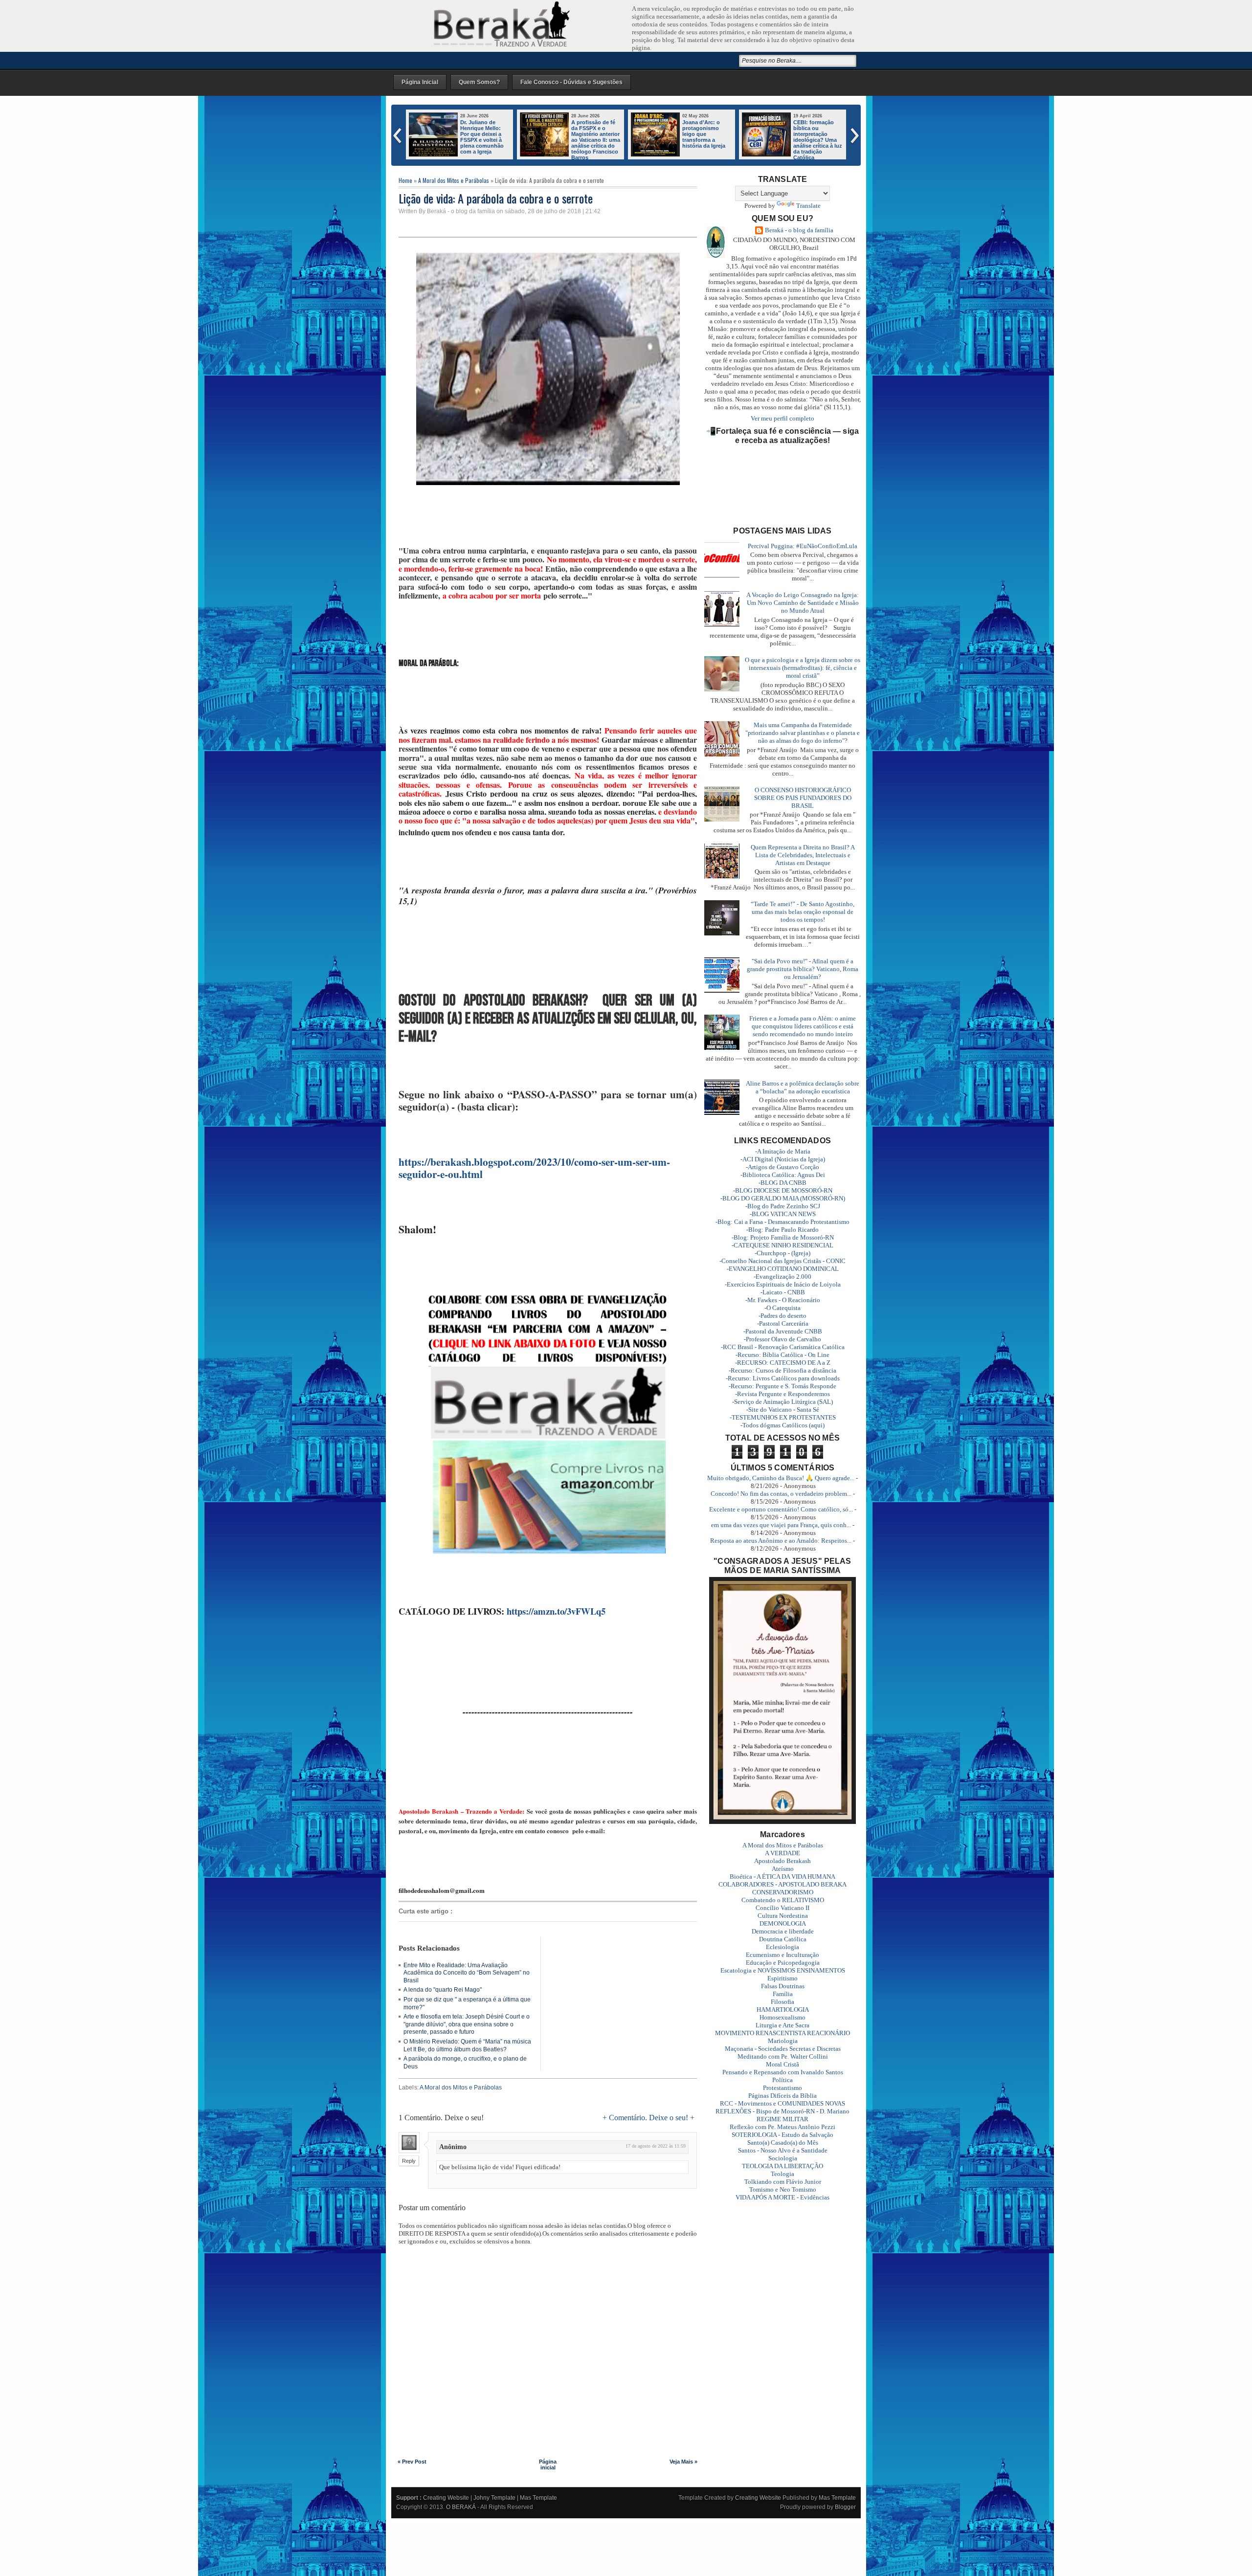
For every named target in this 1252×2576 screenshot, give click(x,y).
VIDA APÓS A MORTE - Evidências (782, 2197)
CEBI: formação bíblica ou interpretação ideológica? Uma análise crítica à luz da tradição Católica (596, 140)
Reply (409, 2161)
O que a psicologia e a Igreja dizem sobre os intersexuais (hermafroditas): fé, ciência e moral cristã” (803, 668)
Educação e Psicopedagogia (783, 1963)
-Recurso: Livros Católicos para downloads (783, 1378)
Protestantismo (782, 2088)
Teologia (782, 2174)
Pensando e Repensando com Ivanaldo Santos (783, 2072)
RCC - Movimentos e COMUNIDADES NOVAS (782, 2103)
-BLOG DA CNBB (782, 1183)
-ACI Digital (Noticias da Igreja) (783, 1159)
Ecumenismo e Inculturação (782, 1955)
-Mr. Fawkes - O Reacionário (783, 1300)
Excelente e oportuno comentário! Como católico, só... (781, 1509)
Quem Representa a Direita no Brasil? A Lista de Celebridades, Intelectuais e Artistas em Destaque (803, 855)
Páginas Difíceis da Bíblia (782, 2096)
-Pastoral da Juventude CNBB (783, 1331)
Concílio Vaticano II (782, 1908)
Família (783, 1994)
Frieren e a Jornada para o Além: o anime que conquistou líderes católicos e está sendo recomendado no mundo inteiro (792, 143)
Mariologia (783, 2041)
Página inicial (548, 2465)
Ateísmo (783, 1869)
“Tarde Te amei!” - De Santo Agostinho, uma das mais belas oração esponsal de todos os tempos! (803, 912)
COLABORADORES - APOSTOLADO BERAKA (782, 1884)
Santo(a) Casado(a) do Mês (783, 2143)
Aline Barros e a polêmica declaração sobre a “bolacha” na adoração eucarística (803, 1087)
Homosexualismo (782, 2017)
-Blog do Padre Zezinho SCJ (783, 1206)
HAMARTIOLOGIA (783, 2010)
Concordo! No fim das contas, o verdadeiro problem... (781, 1494)
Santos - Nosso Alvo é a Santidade (783, 2150)
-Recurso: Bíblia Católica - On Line (782, 1355)
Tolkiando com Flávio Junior (783, 2182)
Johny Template (494, 2498)
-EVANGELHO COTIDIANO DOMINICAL (783, 1269)
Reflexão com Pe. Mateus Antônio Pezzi (782, 2127)
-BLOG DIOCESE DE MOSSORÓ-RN (783, 1190)
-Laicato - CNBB (783, 1292)
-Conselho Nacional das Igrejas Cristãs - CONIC (782, 1261)
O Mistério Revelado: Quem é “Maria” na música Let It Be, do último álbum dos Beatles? (467, 2045)
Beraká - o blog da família (799, 230)
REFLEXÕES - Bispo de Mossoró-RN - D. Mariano (782, 2111)
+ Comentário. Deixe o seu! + (648, 2118)
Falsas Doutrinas (783, 1986)
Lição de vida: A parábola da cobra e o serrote (496, 198)
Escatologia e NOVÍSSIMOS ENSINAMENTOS (783, 1970)
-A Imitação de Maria (783, 1151)
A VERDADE (782, 1853)
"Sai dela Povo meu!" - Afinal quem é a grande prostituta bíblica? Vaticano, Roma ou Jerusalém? (803, 969)
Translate (808, 206)
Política (782, 2080)
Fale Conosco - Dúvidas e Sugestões (571, 82)
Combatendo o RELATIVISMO (783, 1900)
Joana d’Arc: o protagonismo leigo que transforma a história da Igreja (482, 134)
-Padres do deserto (782, 1316)
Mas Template (538, 2498)
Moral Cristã (782, 2064)
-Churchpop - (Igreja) (782, 1253)
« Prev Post (412, 2462)
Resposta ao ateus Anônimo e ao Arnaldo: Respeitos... (781, 1541)
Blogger (845, 2507)
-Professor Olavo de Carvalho (782, 1339)
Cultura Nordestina (783, 1916)
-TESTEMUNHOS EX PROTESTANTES (783, 1417)
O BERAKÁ (461, 2507)
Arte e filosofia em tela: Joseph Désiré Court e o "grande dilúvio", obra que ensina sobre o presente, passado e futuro (467, 2024)
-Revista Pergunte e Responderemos (782, 1394)
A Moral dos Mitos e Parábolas (454, 180)
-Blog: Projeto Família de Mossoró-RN (783, 1237)
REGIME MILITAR (782, 2119)
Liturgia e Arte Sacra (782, 2025)
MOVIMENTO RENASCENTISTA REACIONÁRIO (782, 2033)
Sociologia (783, 2158)
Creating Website (446, 2498)
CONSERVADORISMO (783, 1892)
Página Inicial (420, 82)
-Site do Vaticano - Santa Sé (783, 1410)
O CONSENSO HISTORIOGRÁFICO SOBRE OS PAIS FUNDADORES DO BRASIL (803, 798)
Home (405, 180)
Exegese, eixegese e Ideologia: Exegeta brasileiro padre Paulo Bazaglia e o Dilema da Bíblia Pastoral (706, 140)
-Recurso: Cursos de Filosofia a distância (782, 1370)
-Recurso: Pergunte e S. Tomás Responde (782, 1386)
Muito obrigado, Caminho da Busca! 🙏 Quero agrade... (781, 1478)
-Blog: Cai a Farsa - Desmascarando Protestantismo (782, 1222)
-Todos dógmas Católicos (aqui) (782, 1425)
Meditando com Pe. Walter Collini (783, 2056)
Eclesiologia (782, 1947)
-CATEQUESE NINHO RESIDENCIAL (782, 1245)
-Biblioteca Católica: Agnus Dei (783, 1175)
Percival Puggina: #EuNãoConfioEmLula (803, 546)
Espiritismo (782, 1978)
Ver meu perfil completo (782, 418)
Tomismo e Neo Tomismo (783, 2189)
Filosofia (782, 2002)
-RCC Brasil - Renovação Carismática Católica (783, 1347)
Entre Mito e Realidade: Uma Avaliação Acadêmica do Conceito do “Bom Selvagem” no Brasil (467, 1973)
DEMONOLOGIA (783, 1923)
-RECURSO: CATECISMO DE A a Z (783, 1363)
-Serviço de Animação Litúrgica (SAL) (782, 1402)
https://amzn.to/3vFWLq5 (556, 1611)
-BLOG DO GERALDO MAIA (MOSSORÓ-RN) (783, 1198)
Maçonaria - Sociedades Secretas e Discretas (783, 2049)
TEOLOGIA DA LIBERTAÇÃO (782, 2166)
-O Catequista (782, 1308)
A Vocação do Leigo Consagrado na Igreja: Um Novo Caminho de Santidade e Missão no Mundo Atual (803, 603)
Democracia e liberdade (783, 1931)
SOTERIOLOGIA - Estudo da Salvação (782, 2135)
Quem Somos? (479, 82)
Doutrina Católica (783, 1939)
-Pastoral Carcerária (783, 1323)
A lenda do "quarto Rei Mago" (443, 1990)
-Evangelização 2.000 (782, 1277)
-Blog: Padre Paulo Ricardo (782, 1230)
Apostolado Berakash (782, 1861)
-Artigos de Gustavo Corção (782, 1167)
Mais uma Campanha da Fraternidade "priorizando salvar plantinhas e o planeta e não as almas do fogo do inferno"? (803, 733)
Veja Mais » (683, 2462)
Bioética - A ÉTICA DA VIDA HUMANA (782, 1876)
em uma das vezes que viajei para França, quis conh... (781, 1525)
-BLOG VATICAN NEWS (783, 1214)
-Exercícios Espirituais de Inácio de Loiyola (783, 1284)
